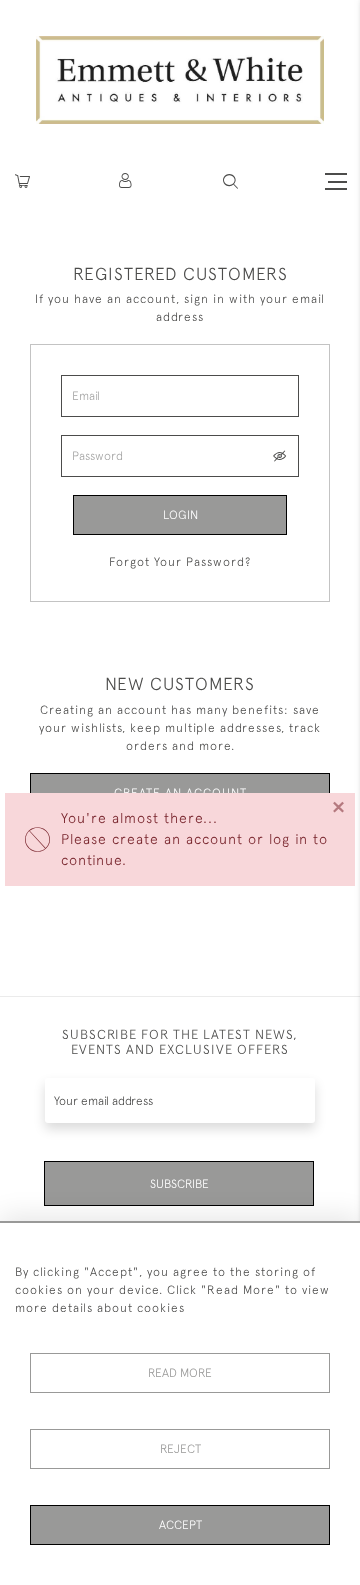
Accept (180, 1525)
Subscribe (179, 1184)
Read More (180, 1373)
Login (180, 515)
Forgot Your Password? (180, 562)
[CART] (22, 181)
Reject (180, 1449)
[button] (230, 181)
